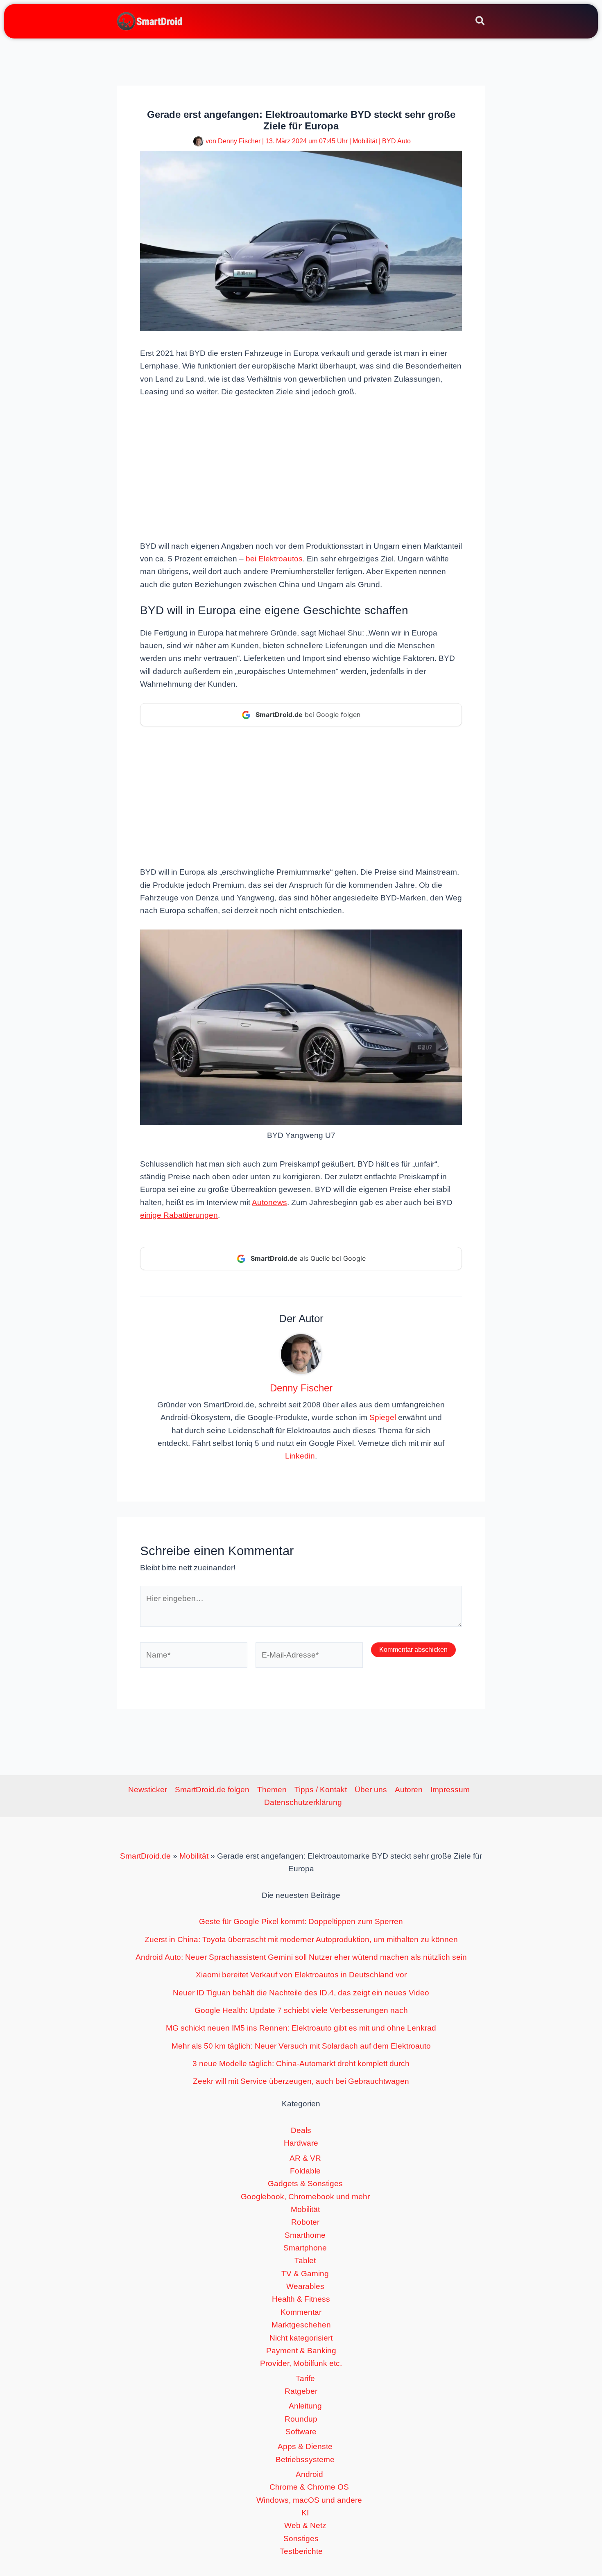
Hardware (301, 2143)
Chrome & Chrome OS (309, 2487)
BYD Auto (396, 141)
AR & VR (305, 2158)
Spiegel (383, 1417)
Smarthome (305, 2235)
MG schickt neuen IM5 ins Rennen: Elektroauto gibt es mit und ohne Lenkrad (301, 2028)
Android (309, 2474)
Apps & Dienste (305, 2446)
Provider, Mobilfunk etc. (301, 2363)
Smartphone (305, 2248)
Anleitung (305, 2406)
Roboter (305, 2222)
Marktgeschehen (301, 2325)
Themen (272, 1790)
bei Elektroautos (274, 559)
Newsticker (148, 1790)
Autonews (269, 1202)
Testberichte (301, 2551)
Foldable (305, 2171)
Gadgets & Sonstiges (305, 2184)
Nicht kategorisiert (301, 2338)
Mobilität (365, 141)
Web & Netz (305, 2525)
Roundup (301, 2419)
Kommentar (301, 2312)
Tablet (305, 2261)
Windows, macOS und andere (309, 2500)
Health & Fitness (301, 2299)
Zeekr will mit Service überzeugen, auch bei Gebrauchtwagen (301, 2081)
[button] (481, 22)
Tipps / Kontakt (321, 1790)
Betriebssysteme (305, 2460)
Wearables (305, 2286)
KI (305, 2513)
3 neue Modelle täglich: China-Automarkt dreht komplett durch (301, 2064)
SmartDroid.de (145, 1856)
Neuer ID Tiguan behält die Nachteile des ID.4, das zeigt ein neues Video (301, 1993)
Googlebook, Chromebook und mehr (305, 2197)
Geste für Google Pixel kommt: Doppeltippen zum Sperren (301, 1921)
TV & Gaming (305, 2274)
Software (301, 2432)
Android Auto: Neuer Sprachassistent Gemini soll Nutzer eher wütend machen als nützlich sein (301, 1957)
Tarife (305, 2378)
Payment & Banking (301, 2351)
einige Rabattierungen (179, 1215)
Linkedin (300, 1456)
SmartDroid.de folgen (212, 1790)
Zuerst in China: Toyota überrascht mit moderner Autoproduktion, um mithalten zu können (301, 1939)
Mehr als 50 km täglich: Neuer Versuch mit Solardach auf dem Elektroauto (301, 2046)
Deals (301, 2130)
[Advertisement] (301, 468)
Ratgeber (301, 2391)
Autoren (409, 1790)
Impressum (450, 1790)
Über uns (371, 1790)
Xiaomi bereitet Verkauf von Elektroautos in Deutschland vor (301, 1975)
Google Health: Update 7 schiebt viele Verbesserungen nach (301, 2010)
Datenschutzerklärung (303, 1802)
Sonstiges (301, 2539)
